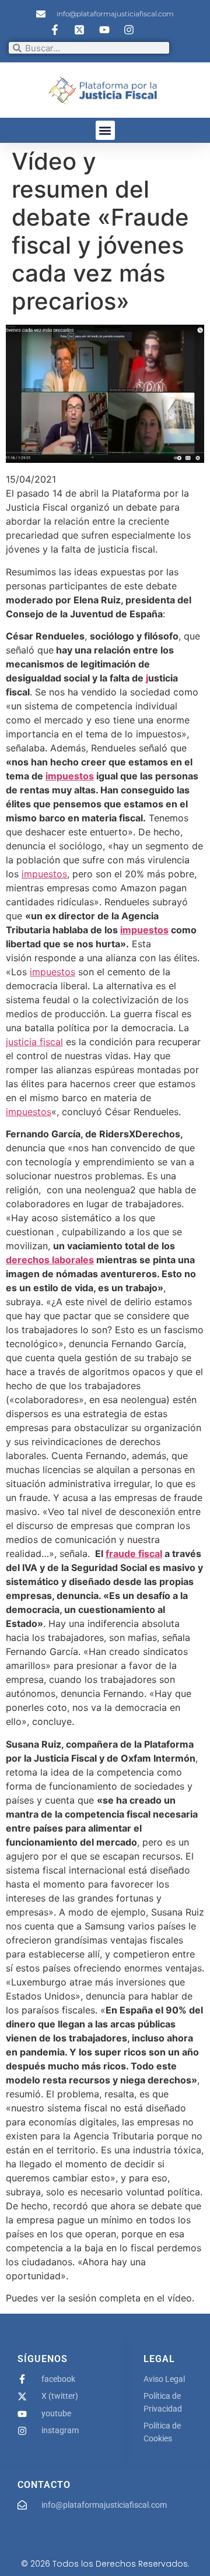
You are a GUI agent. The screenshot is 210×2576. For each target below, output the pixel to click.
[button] (105, 130)
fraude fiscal (134, 1554)
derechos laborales (50, 1260)
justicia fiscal (34, 1042)
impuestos (70, 776)
